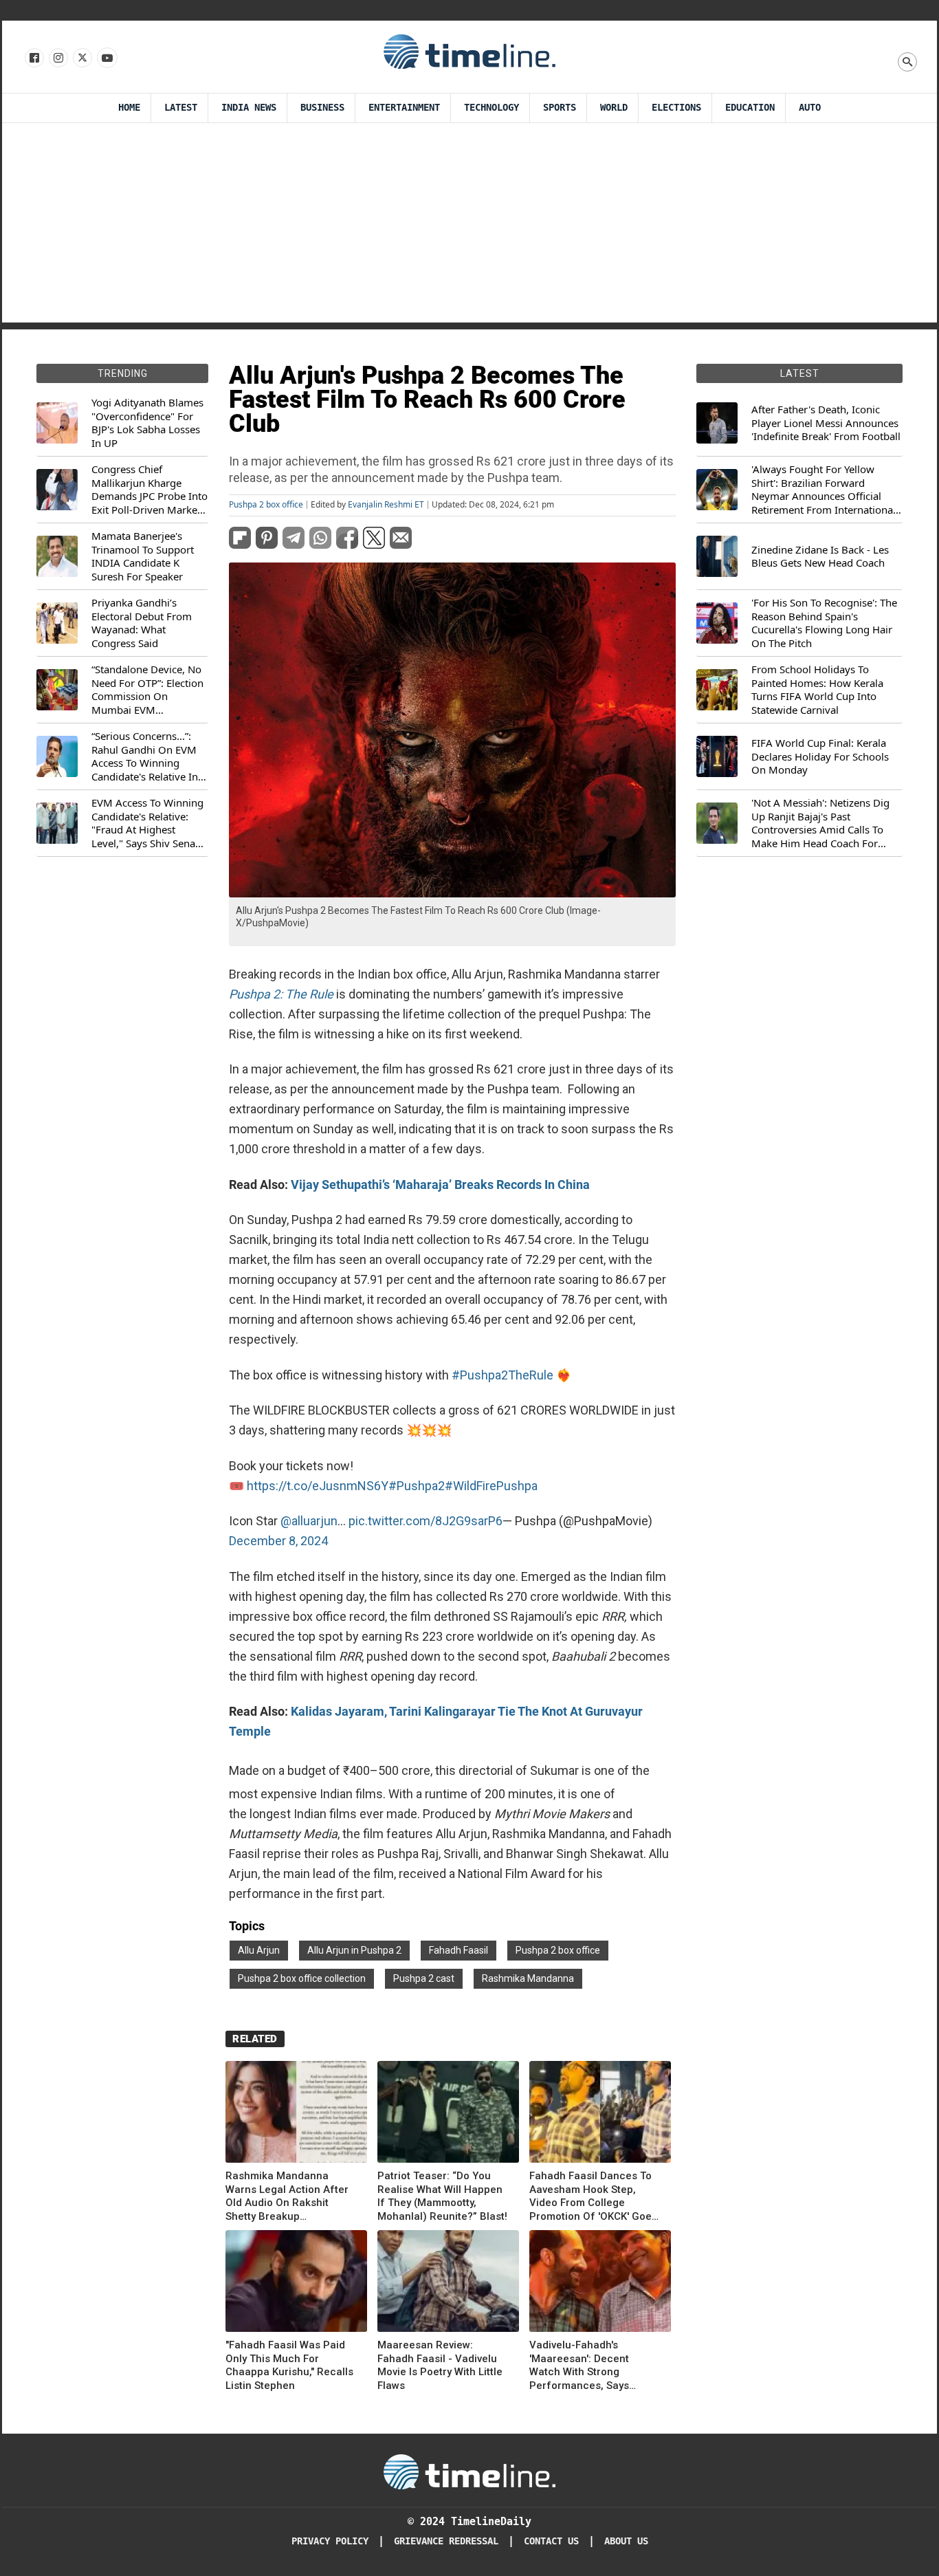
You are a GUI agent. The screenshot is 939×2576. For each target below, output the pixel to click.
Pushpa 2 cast (424, 1978)
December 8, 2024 (278, 1541)
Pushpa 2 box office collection (302, 1978)
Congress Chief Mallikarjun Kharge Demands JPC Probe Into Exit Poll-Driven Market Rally (150, 490)
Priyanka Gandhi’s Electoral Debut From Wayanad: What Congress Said (142, 623)
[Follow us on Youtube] (106, 58)
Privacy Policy (330, 2541)
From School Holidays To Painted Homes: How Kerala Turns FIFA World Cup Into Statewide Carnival (817, 690)
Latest (181, 108)
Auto (810, 108)
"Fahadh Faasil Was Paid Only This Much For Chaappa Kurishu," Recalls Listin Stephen (289, 2365)
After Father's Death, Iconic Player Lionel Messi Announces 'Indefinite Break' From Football (826, 423)
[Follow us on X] (81, 58)
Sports (560, 108)
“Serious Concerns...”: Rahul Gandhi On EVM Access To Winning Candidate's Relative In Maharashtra (145, 756)
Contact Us (551, 2541)
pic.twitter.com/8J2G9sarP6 (426, 1521)
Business (322, 108)
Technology (491, 108)
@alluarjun (309, 1521)
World (614, 108)
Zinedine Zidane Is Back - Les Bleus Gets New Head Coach (820, 557)
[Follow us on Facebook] (33, 58)
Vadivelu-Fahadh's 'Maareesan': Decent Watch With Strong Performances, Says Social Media (579, 2366)
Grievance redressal (446, 2541)
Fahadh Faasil (459, 1950)
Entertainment (404, 108)
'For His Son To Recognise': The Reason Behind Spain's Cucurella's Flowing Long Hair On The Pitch (824, 623)
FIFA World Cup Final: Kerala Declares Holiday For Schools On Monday (820, 756)
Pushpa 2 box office (266, 505)
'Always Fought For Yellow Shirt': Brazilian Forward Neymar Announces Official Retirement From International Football (824, 490)
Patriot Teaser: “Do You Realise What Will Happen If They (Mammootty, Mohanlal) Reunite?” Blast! (442, 2196)
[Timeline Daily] (469, 51)
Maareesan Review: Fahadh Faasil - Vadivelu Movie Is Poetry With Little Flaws (440, 2365)
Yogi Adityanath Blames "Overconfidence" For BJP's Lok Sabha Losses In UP (147, 423)
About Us (626, 2541)
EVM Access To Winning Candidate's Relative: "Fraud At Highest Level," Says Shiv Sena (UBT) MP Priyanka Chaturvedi (147, 823)
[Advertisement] (469, 226)
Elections (676, 108)
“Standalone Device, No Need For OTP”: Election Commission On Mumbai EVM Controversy (147, 690)
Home (129, 108)
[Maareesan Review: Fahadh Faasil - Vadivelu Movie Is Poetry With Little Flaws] (448, 2283)
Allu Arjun (259, 1950)
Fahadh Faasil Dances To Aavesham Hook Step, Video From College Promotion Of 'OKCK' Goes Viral (593, 2196)
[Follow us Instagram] (57, 58)
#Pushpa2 (417, 1486)
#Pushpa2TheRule (502, 1375)
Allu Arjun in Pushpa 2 (354, 1950)
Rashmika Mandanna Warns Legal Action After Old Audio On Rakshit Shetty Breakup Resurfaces (287, 2196)
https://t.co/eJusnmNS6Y (318, 1486)
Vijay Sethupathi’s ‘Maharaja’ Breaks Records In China (440, 1185)
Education (750, 108)
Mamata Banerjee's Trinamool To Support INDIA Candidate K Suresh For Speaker (143, 556)
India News (249, 108)
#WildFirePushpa (491, 1486)
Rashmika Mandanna (528, 1978)
